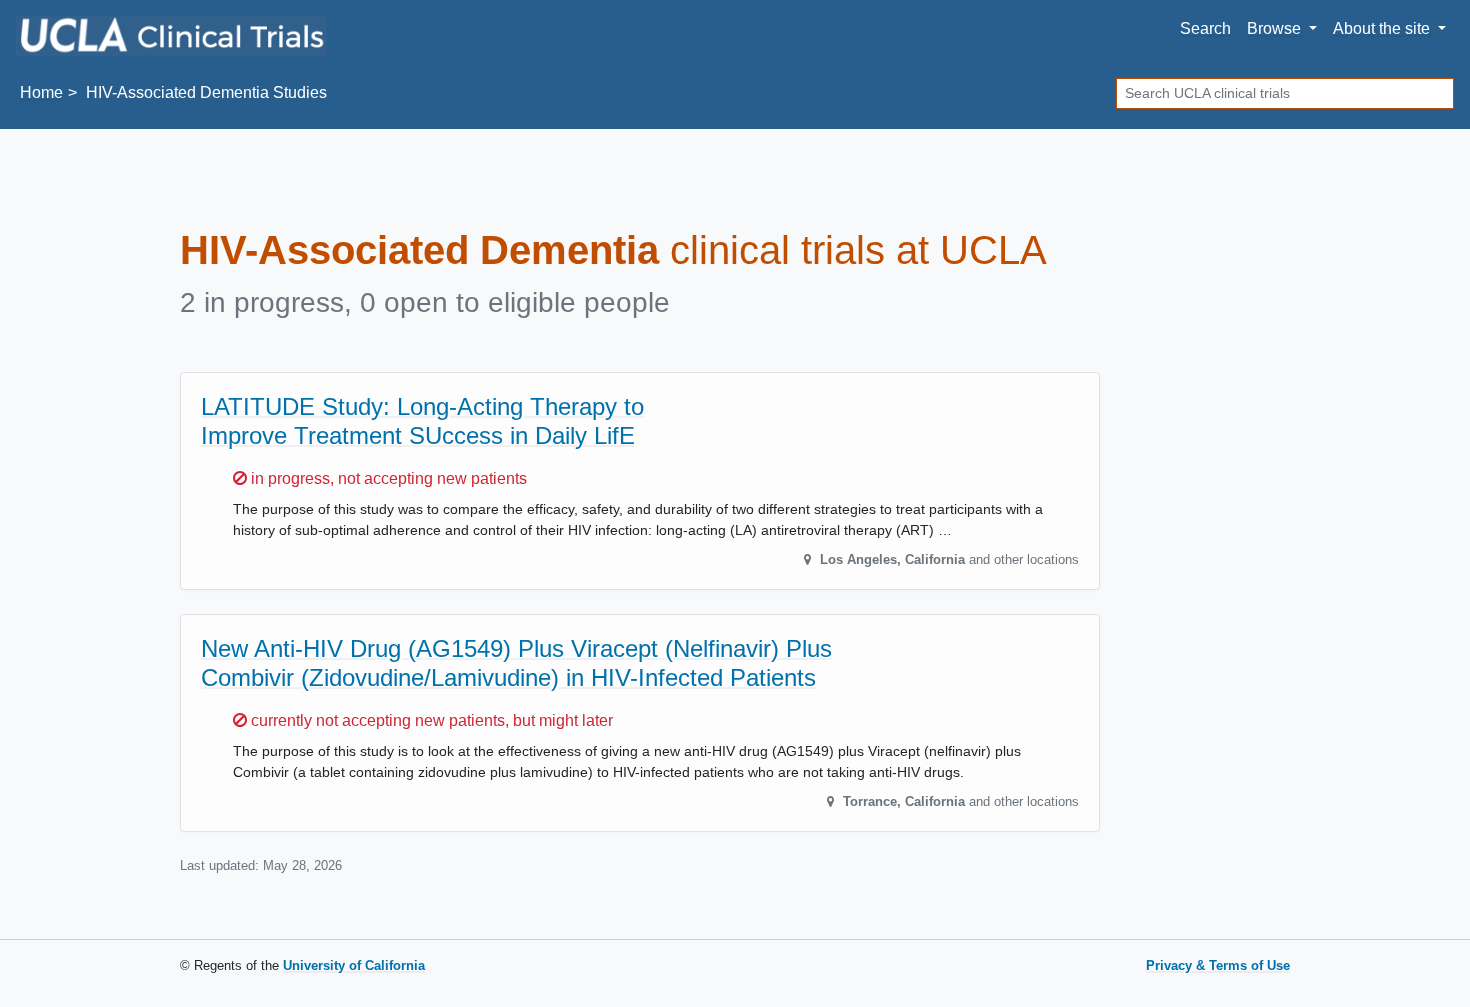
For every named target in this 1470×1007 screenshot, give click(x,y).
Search (1205, 28)
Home (41, 92)
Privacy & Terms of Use (1218, 965)
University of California (354, 965)
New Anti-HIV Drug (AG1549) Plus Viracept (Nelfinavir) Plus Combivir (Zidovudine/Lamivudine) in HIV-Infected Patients (516, 663)
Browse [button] (1276, 28)
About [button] (1381, 28)
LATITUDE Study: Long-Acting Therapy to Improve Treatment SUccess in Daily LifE (422, 421)
